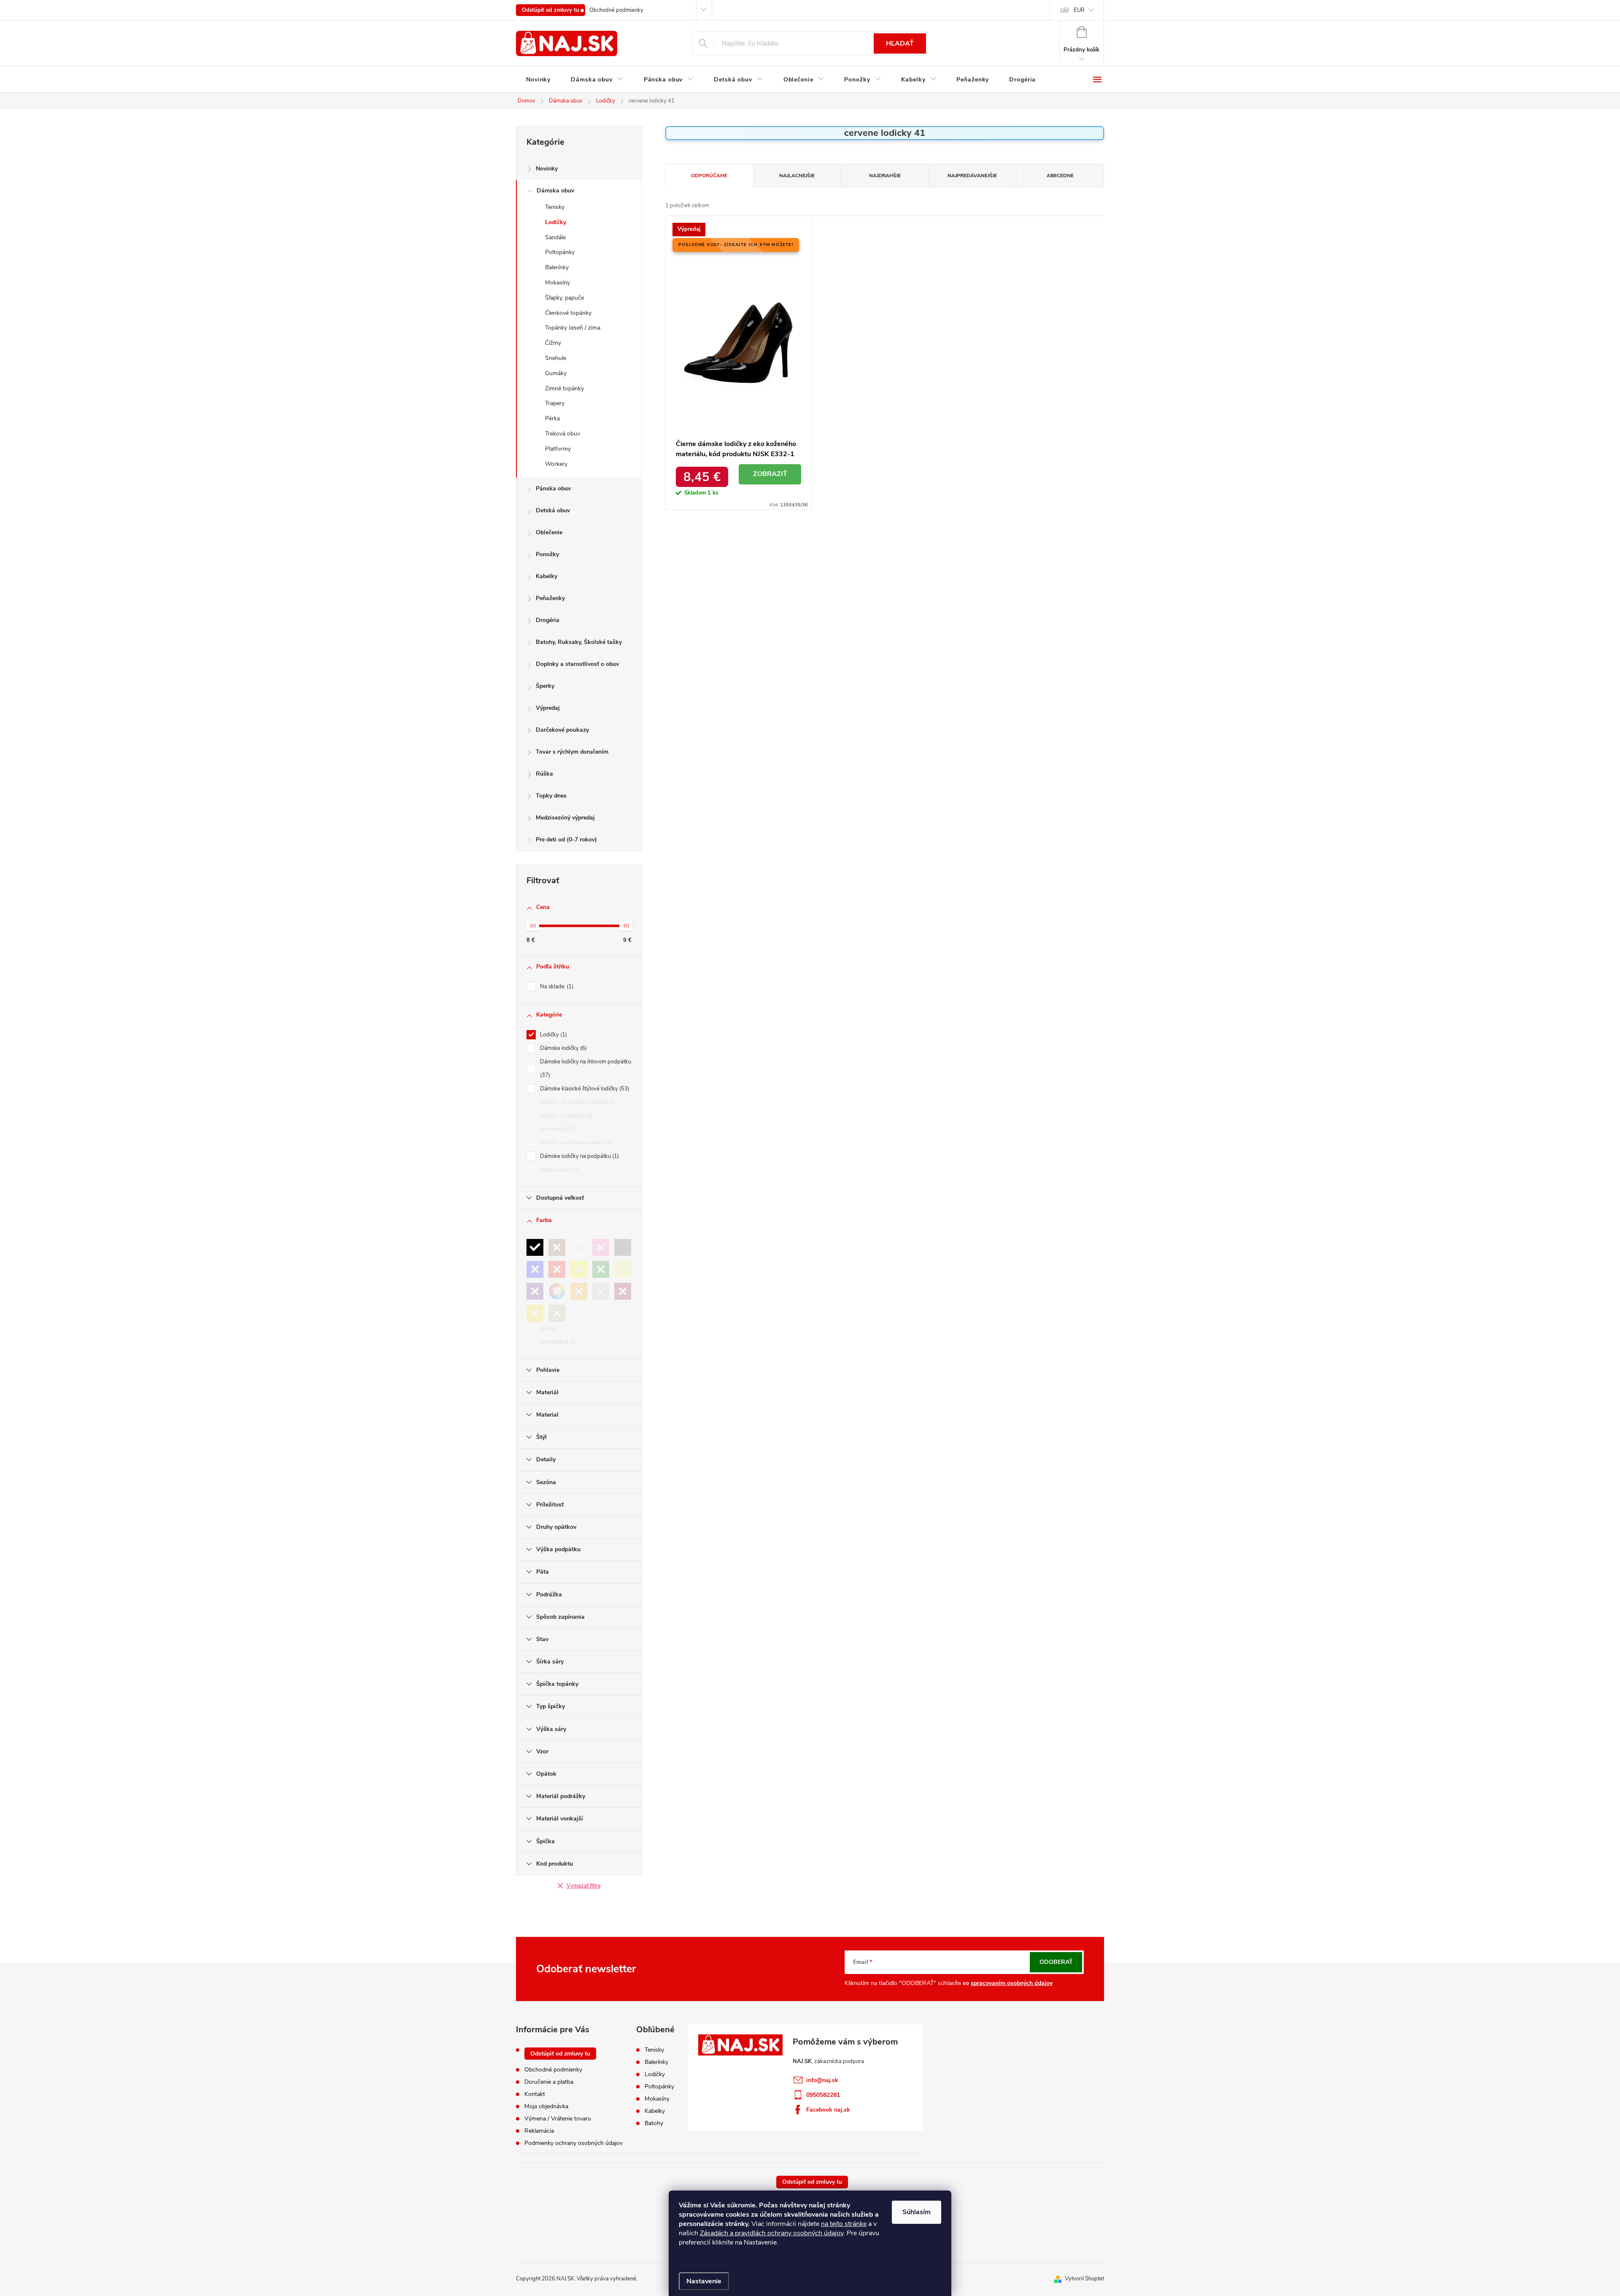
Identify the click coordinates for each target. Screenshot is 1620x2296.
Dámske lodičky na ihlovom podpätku (586, 1068)
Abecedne (1060, 176)
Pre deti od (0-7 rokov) (566, 840)
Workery (556, 464)
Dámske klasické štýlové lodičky (584, 1089)
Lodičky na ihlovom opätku (575, 1143)
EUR (1079, 10)
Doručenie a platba (549, 2082)
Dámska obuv (555, 191)
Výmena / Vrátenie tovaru (558, 2119)
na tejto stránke (844, 2224)
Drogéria (548, 620)
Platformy (558, 449)
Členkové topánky (568, 313)
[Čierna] (535, 1247)
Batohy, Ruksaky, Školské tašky (579, 642)
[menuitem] (538, 80)
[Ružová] (601, 1247)
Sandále (555, 237)
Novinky (547, 169)
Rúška (544, 774)
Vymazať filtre (584, 1886)
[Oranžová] (579, 1291)
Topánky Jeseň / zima (573, 328)
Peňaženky (550, 598)
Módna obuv (558, 1170)
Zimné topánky (564, 388)
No (547, 1328)
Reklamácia (539, 2131)
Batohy (654, 2123)
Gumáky (556, 373)
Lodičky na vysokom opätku (577, 1102)
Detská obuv (553, 510)
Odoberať (1056, 1962)
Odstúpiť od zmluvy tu (551, 10)
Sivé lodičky (558, 1129)
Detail (770, 474)
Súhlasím (917, 2212)
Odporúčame (709, 176)
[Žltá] (579, 1269)
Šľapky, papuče (564, 298)
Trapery (555, 403)
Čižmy (553, 343)
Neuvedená (557, 1342)
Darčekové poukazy (562, 730)
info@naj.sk (822, 2080)
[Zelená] (601, 1269)
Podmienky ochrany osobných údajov (574, 2143)
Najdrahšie (885, 176)
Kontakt (535, 2094)
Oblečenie (549, 532)
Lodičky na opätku (565, 1116)
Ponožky (547, 554)
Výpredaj (548, 708)
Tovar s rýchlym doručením (572, 752)
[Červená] (557, 1269)
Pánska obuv (553, 488)
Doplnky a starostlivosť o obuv (577, 664)
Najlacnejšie (797, 176)
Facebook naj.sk (828, 2110)
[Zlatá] (535, 1313)
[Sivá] (623, 1247)
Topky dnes (551, 796)
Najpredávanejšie (972, 176)
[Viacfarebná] (557, 1291)
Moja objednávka (546, 2106)
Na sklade (556, 987)
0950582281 (823, 2095)
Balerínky (557, 267)
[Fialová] (535, 1291)
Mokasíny (558, 283)
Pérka (552, 418)
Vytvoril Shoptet (1084, 2279)
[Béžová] (623, 1269)
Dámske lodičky (563, 1048)
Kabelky (547, 576)
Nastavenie (704, 2281)
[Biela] (579, 1247)
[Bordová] (623, 1291)
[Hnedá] (557, 1247)
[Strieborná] (601, 1291)
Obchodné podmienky (616, 10)
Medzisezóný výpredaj (565, 818)
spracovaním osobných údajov (1012, 1983)
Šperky (545, 686)
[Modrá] (535, 1269)
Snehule (556, 358)
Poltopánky (560, 252)
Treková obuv (563, 434)
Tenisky (555, 207)
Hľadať (900, 43)
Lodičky (556, 222)
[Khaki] (557, 1313)
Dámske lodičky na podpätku (579, 1156)
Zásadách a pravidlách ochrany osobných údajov (772, 2233)
